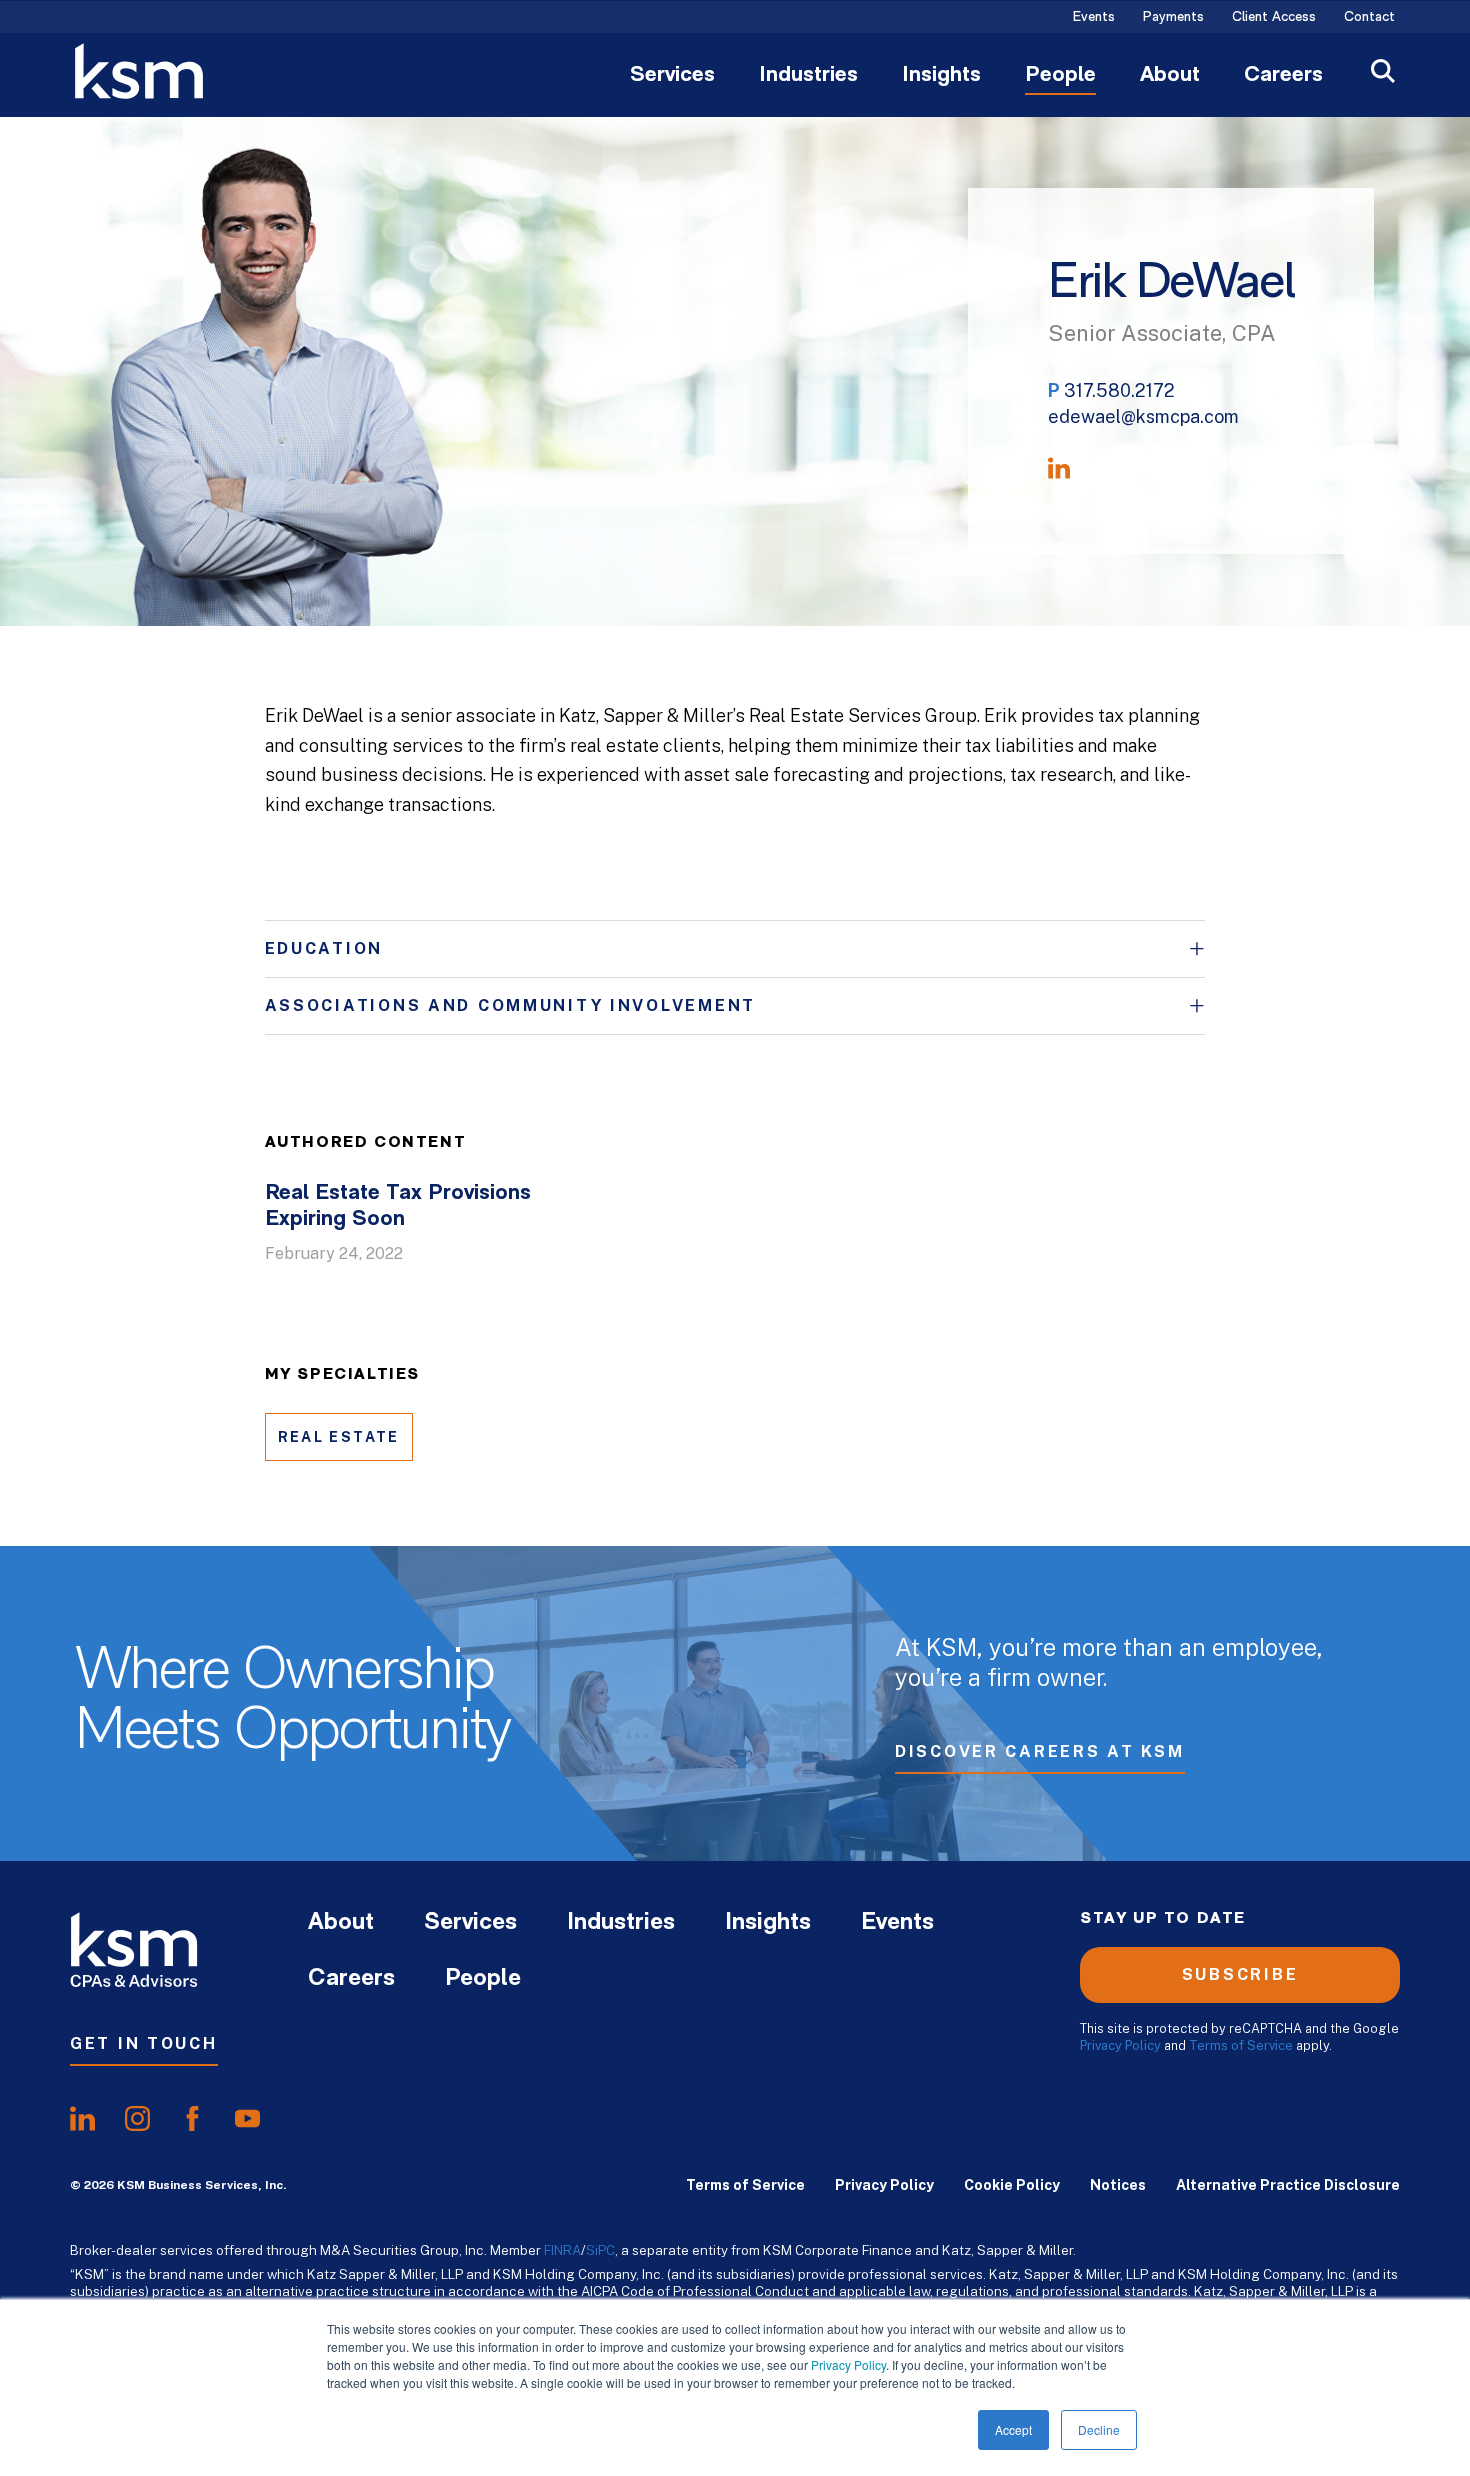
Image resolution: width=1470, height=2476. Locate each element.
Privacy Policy (848, 2364)
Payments (1173, 18)
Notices (1118, 2185)
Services (672, 76)
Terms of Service (1241, 2045)
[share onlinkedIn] (82, 2119)
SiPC (600, 2250)
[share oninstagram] (137, 2119)
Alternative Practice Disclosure (1288, 2185)
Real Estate (339, 1437)
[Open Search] (1383, 73)
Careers (1283, 76)
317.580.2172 (1119, 390)
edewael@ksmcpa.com (1143, 416)
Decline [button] (1099, 2429)
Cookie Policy (1012, 2185)
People (1060, 76)
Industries (808, 76)
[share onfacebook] (192, 2119)
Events (1094, 18)
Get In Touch (144, 2043)
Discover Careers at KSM (1040, 1751)
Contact (1369, 18)
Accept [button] (1013, 2429)
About (1170, 76)
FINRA (562, 2250)
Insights (941, 76)
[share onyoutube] (247, 2119)
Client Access (1274, 18)
